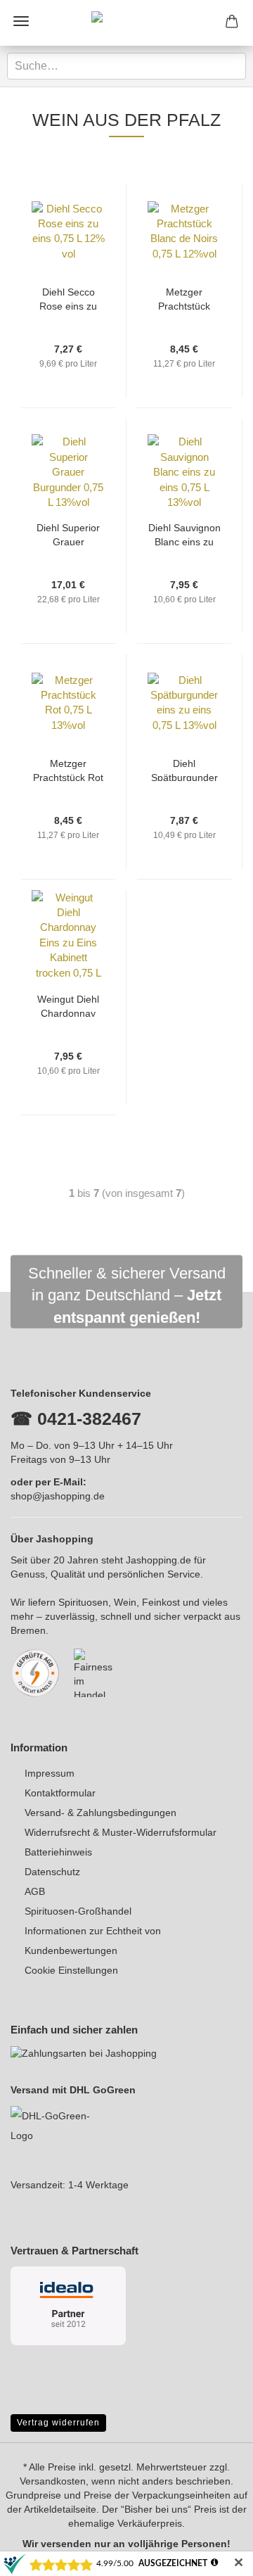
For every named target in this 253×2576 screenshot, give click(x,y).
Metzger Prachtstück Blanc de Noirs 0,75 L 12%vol (184, 298)
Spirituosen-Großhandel (78, 1911)
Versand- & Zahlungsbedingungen (100, 1813)
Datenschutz (52, 1872)
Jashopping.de (158, 1560)
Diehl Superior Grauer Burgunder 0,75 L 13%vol (69, 534)
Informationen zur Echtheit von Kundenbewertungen (93, 1941)
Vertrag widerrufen (58, 2423)
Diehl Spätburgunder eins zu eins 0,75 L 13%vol (184, 769)
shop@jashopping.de (58, 1496)
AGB (35, 1891)
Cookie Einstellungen (71, 1970)
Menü (21, 21)
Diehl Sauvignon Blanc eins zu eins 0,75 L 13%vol (184, 534)
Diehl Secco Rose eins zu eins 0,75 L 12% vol (69, 298)
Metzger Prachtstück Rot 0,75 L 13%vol (68, 769)
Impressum (50, 1773)
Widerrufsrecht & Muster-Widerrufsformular (121, 1832)
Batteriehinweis (58, 1852)
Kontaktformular (60, 1793)
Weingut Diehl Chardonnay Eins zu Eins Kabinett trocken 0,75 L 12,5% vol (69, 1005)
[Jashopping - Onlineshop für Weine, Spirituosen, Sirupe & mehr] (126, 23)
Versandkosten (53, 2481)
